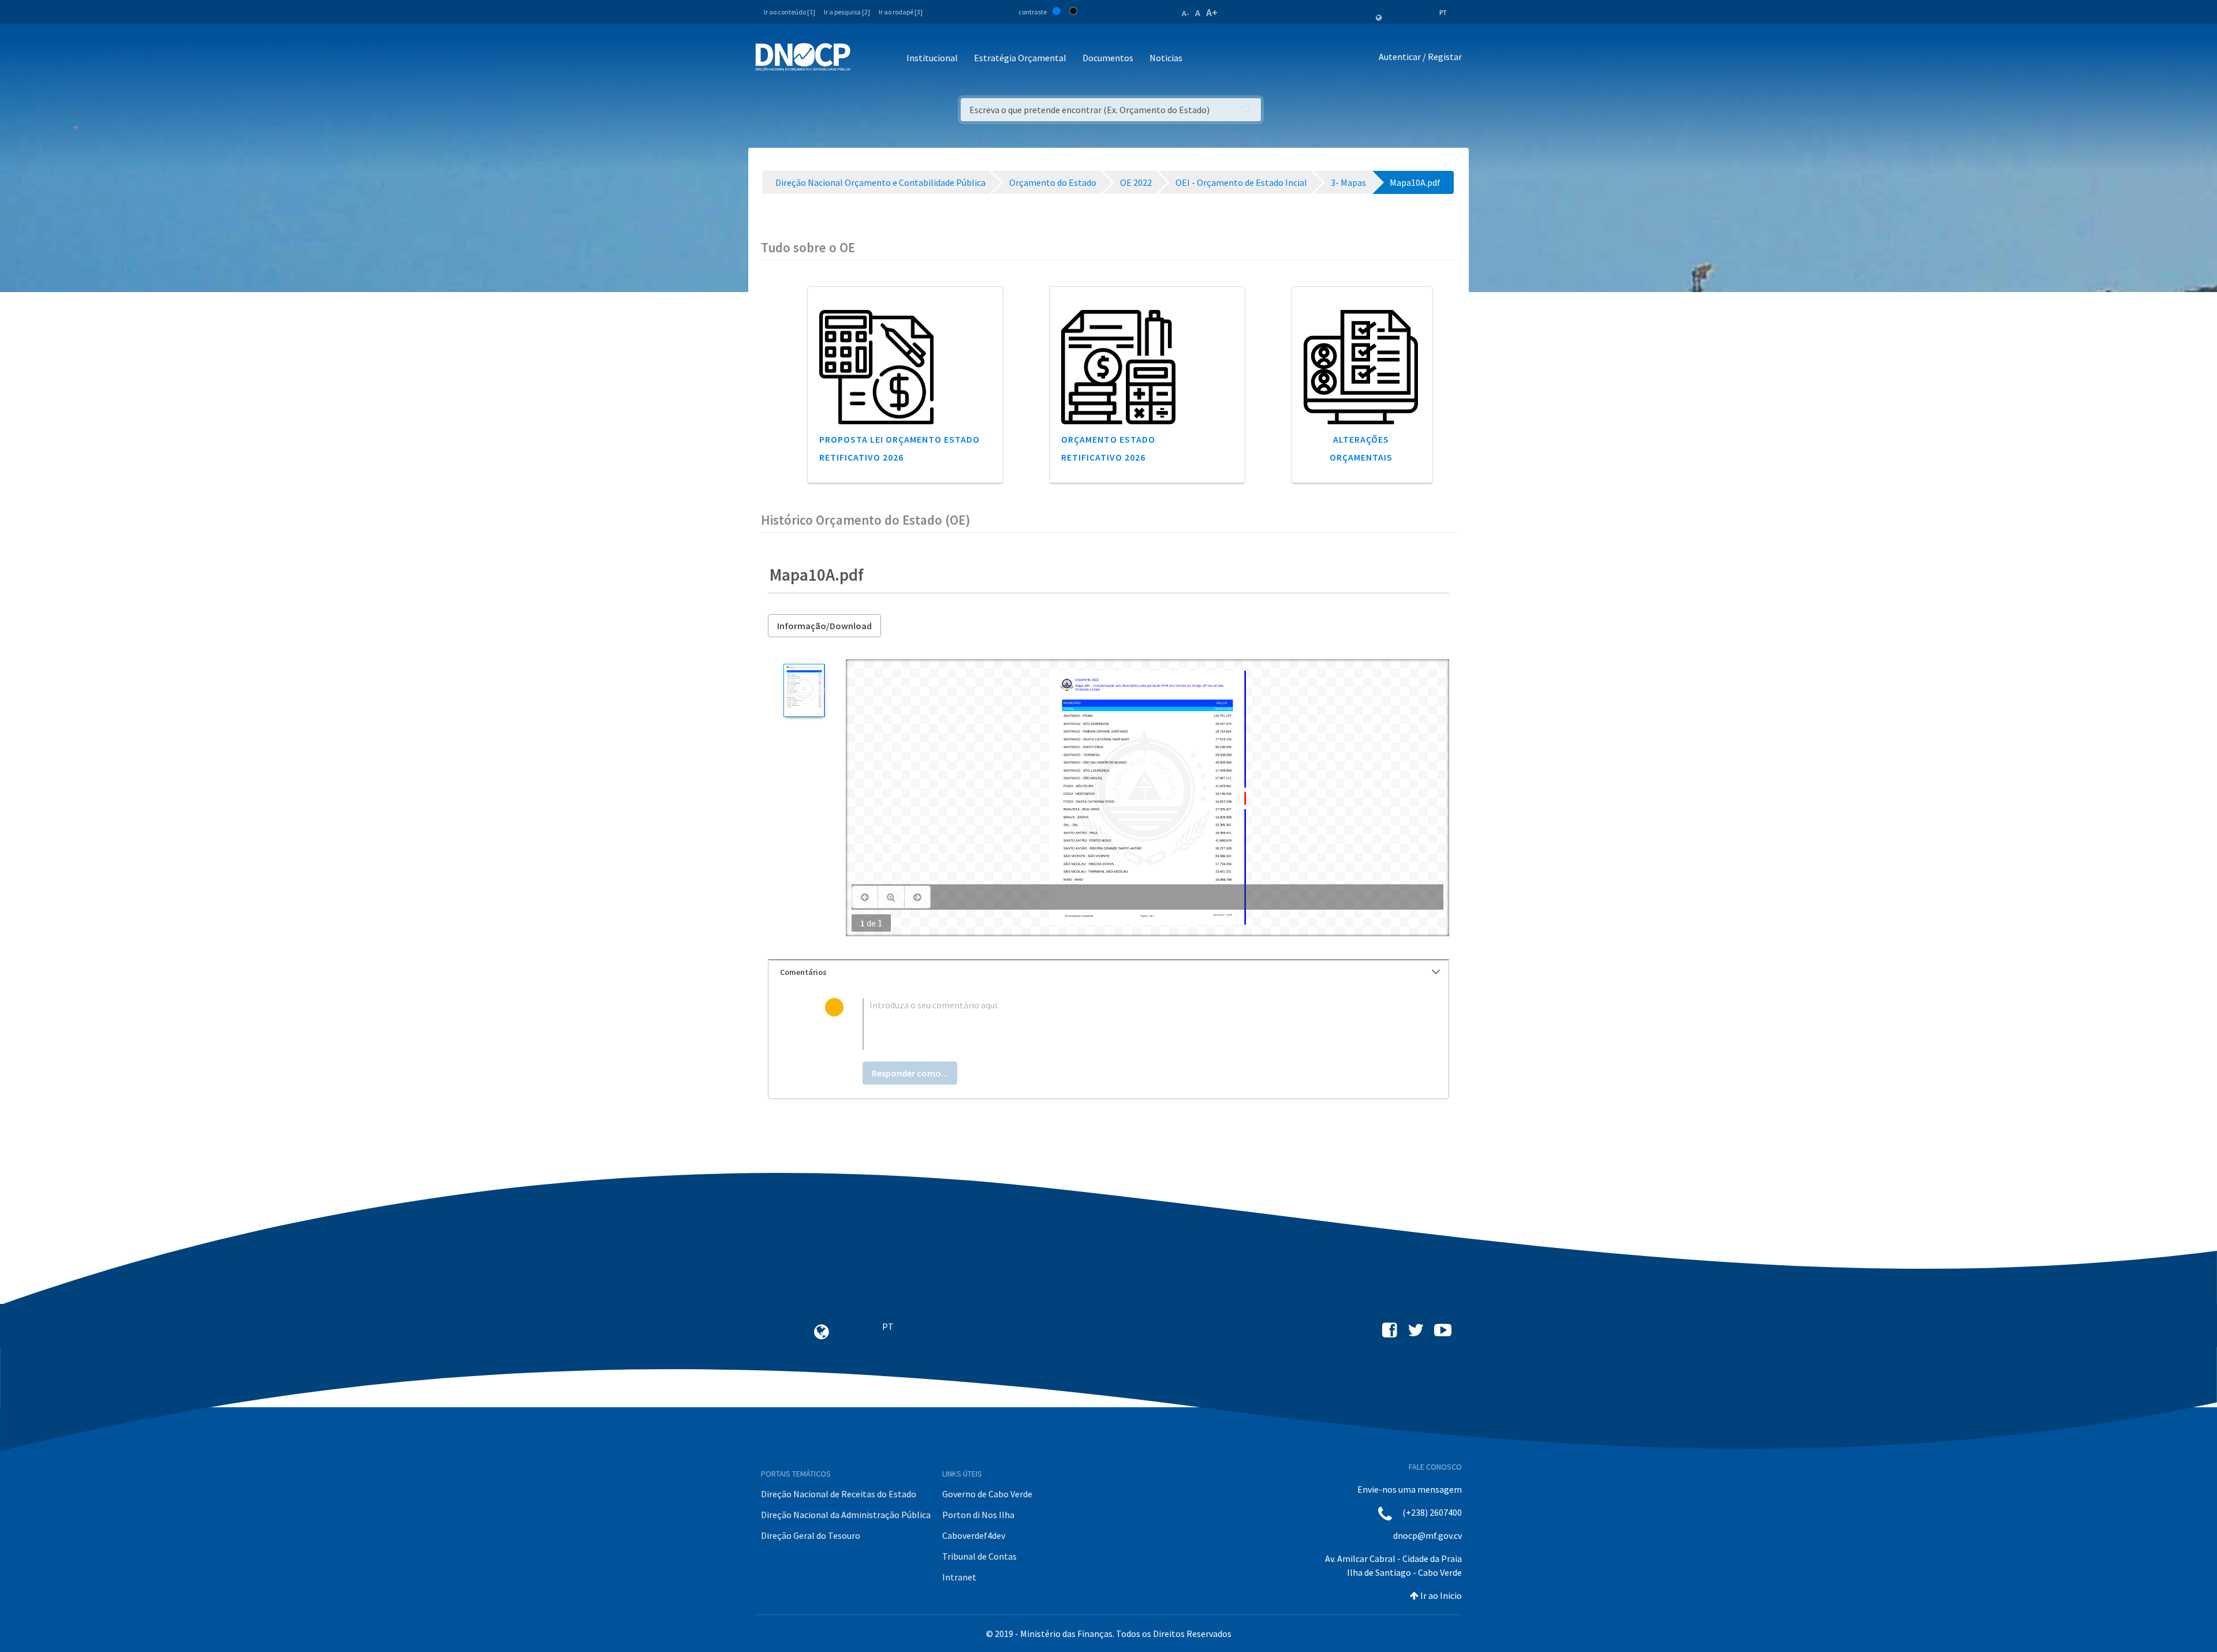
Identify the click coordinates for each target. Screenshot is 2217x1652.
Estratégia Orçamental (1020, 58)
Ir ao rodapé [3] (901, 12)
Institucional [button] (932, 58)
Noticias (1166, 58)
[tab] (1108, 972)
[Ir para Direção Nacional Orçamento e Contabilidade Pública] (803, 57)
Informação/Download (824, 626)
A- (1186, 13)
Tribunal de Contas (979, 1556)
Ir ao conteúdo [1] (790, 12)
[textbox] (1127, 1024)
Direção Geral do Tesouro (811, 1535)
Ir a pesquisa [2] (847, 12)
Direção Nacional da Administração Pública (846, 1515)
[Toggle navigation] (866, 59)
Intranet (959, 1577)
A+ (1212, 12)
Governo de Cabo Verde (987, 1494)
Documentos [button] (1108, 58)
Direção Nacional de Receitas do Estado (839, 1494)
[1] (804, 691)
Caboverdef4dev (974, 1535)
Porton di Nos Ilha (978, 1515)
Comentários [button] (803, 972)
